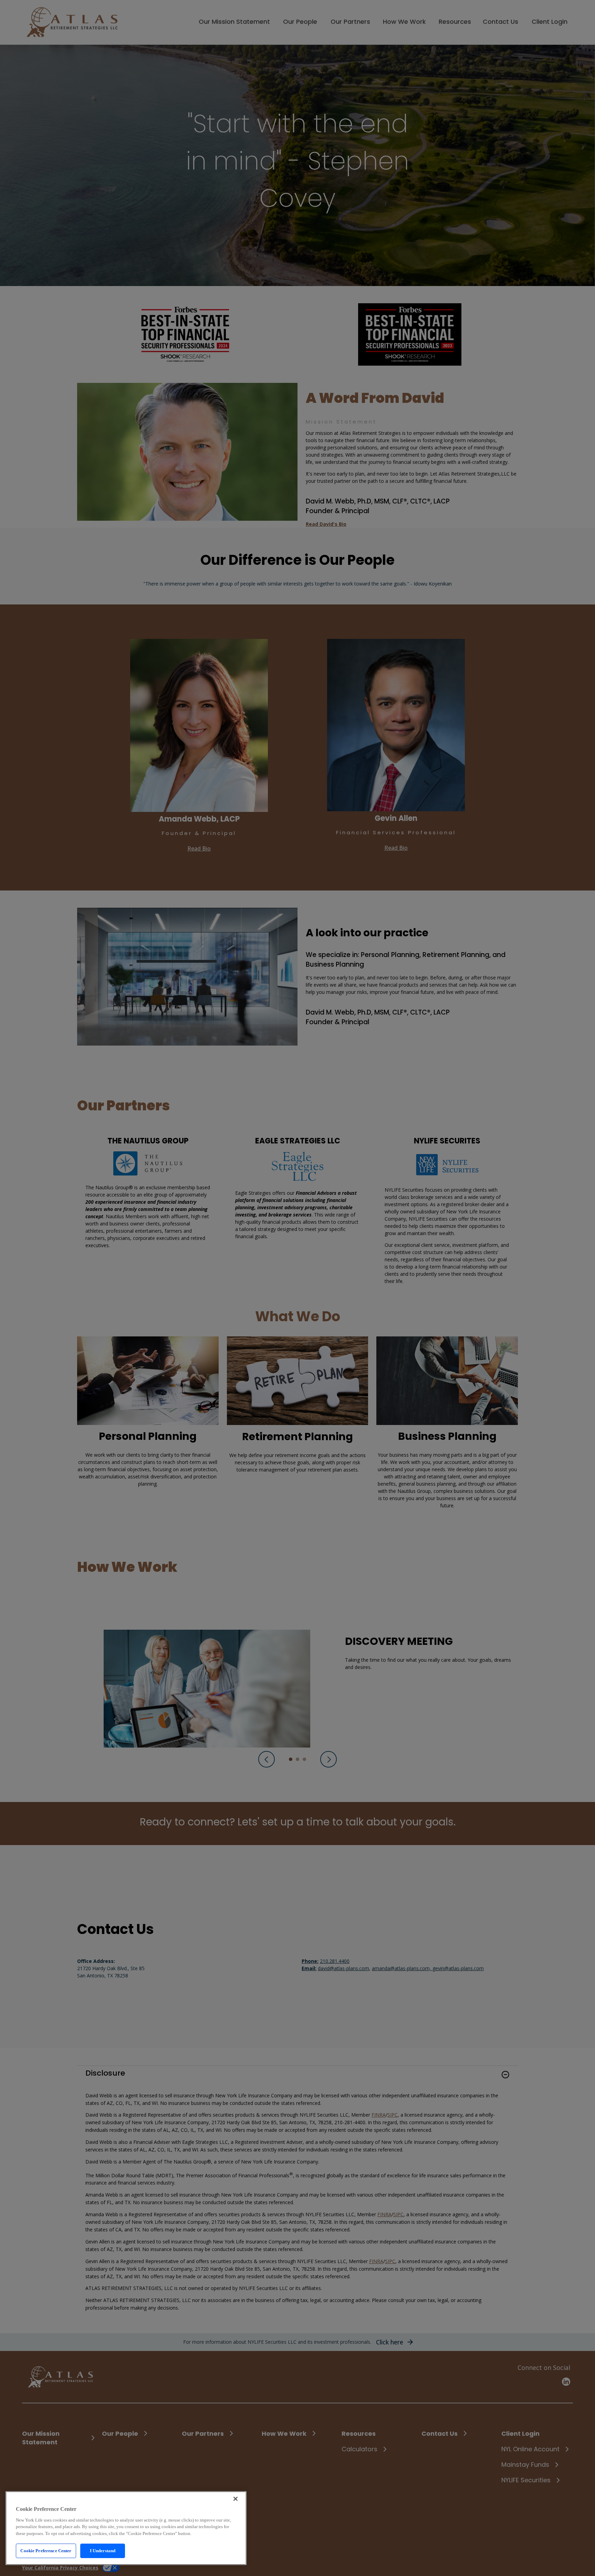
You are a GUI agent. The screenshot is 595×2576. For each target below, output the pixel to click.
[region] (126, 2528)
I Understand (103, 2551)
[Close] (236, 2499)
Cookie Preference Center (46, 2551)
